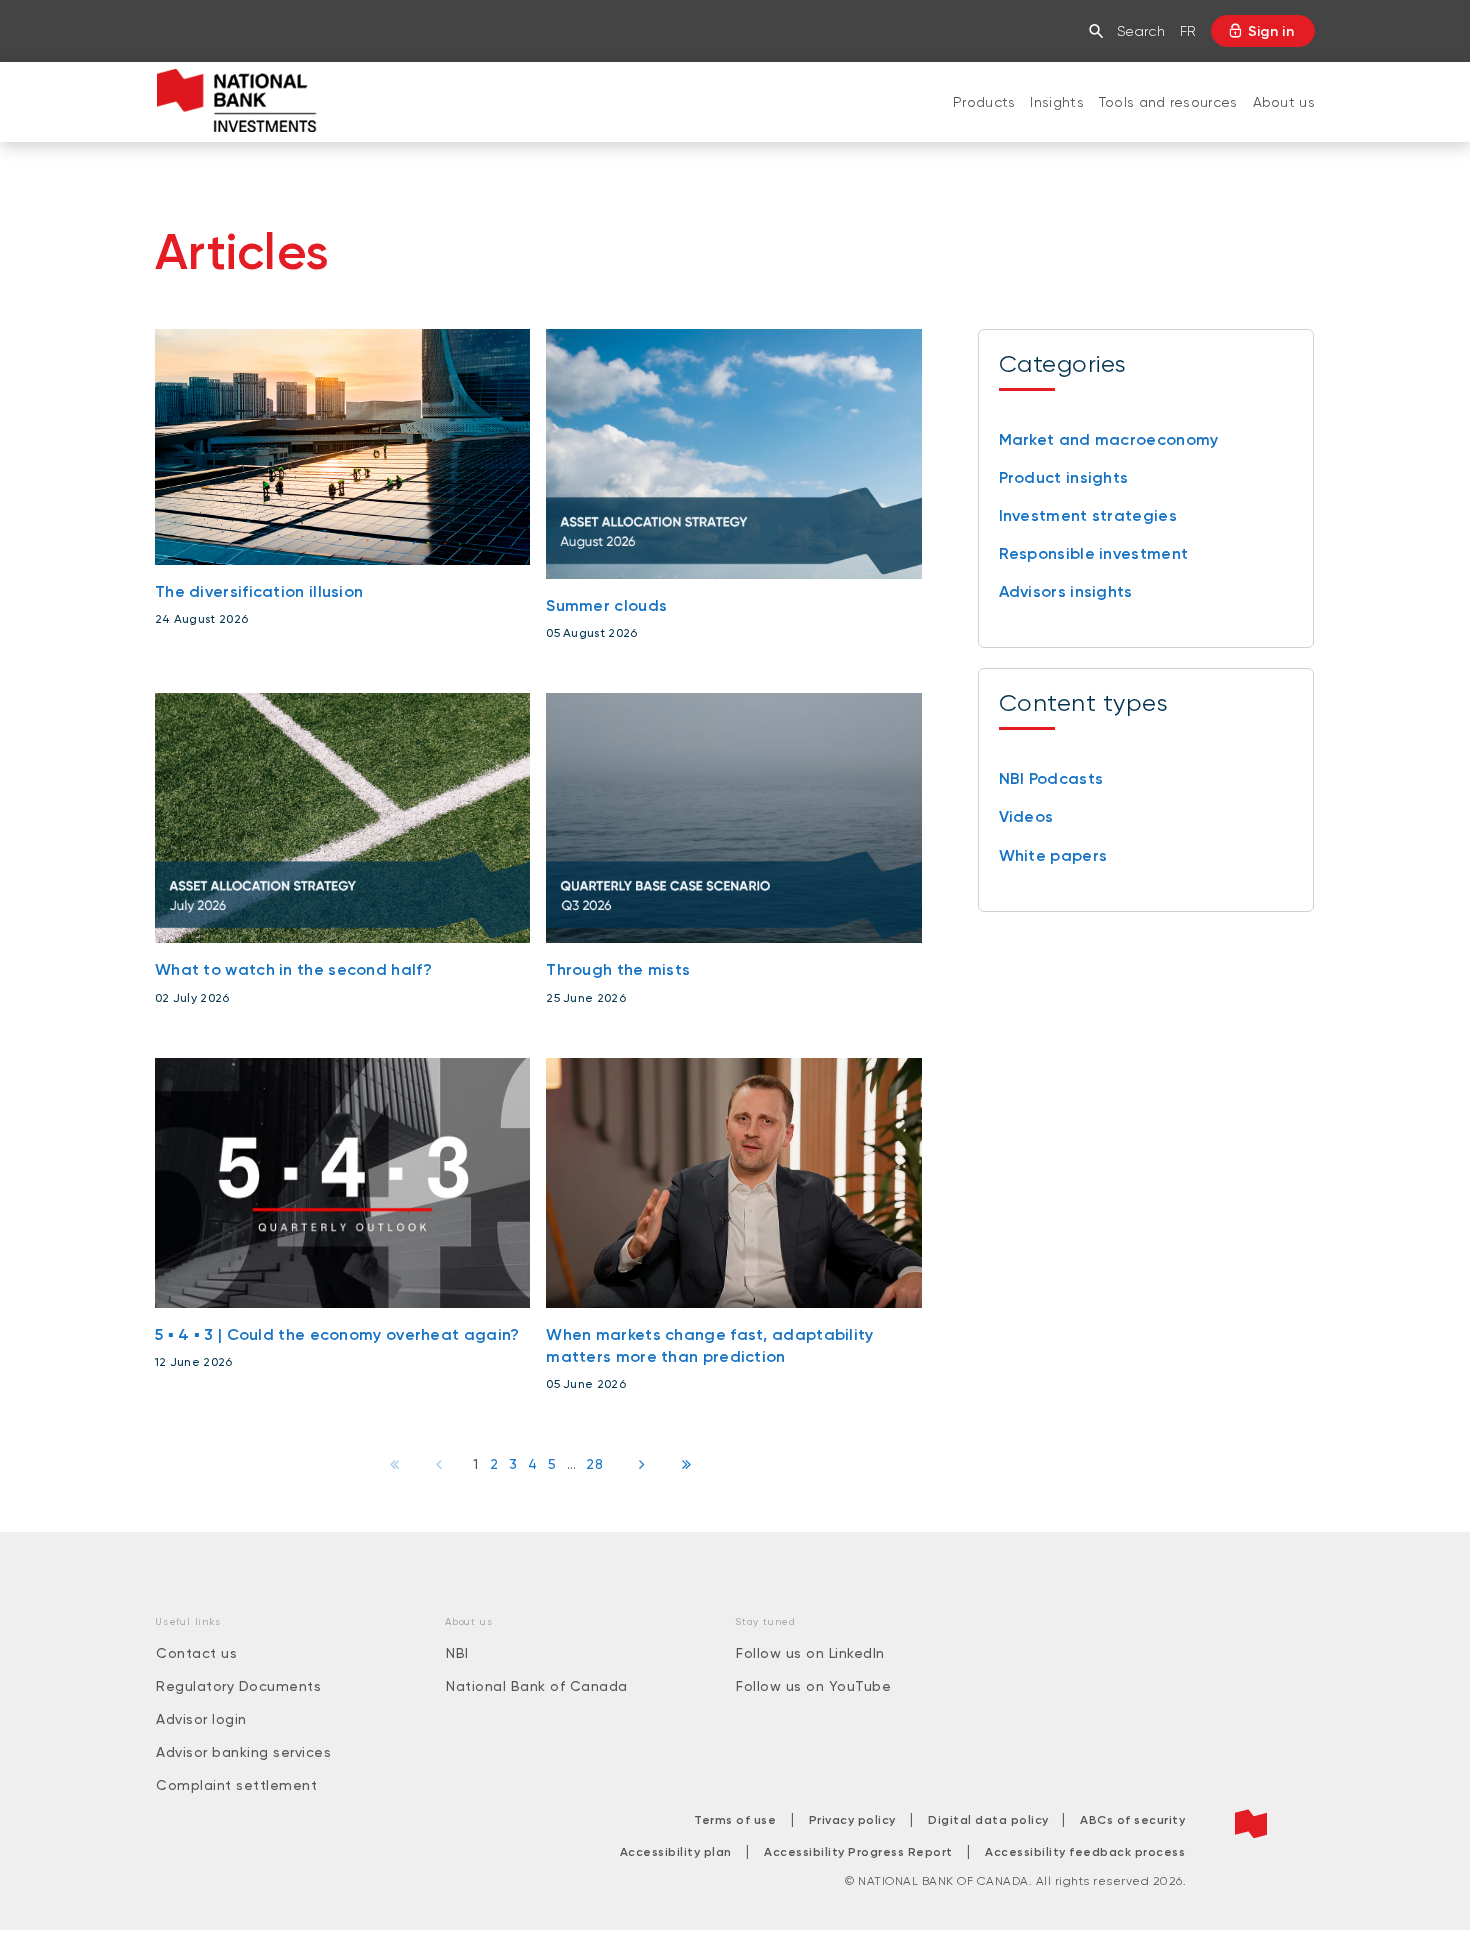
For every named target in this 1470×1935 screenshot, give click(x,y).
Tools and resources (1168, 102)
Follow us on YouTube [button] (813, 1686)
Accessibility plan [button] (676, 1852)
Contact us (196, 1653)
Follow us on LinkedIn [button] (810, 1653)
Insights (1056, 102)
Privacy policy (852, 1820)
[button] (1100, 31)
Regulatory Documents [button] (238, 1686)
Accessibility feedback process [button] (1085, 1852)
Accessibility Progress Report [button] (858, 1852)
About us (1284, 102)
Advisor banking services (243, 1752)
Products (984, 102)
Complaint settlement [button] (236, 1785)
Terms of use (735, 1820)
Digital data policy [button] (990, 1820)
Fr (1188, 31)
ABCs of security (1132, 1820)
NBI (457, 1653)
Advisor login (201, 1719)
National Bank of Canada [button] (537, 1686)
